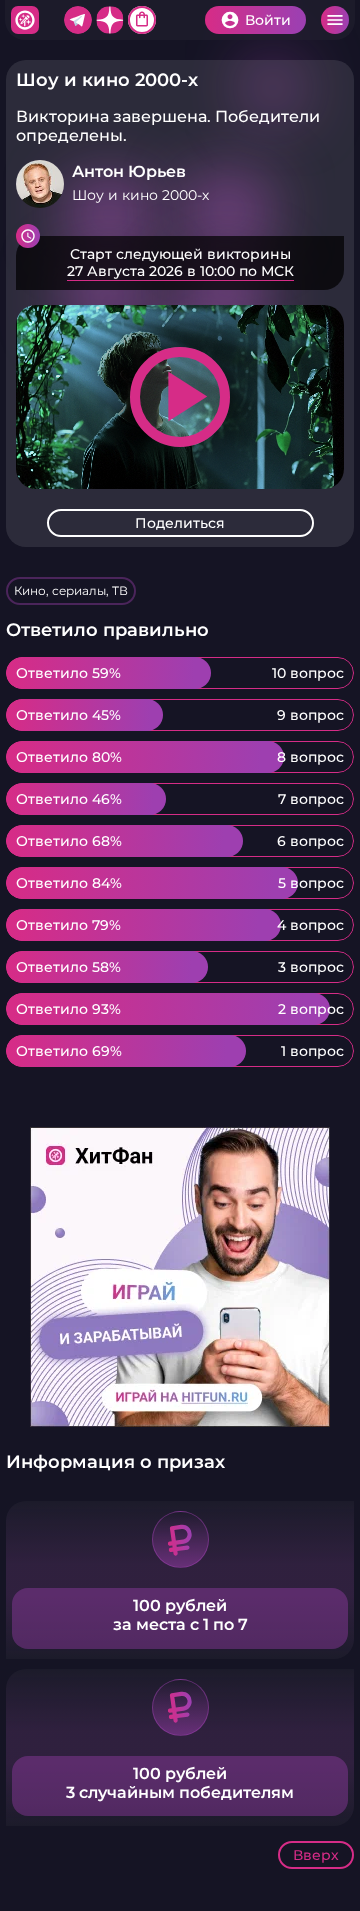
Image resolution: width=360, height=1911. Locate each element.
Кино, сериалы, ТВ (71, 590)
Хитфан (25, 20)
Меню (335, 20)
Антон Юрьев (129, 171)
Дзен (110, 20)
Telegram (78, 20)
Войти (268, 20)
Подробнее (180, 263)
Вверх (316, 1855)
